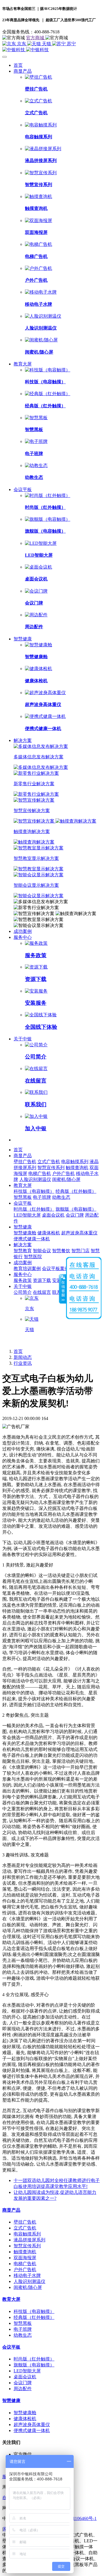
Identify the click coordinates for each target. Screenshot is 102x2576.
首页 (18, 65)
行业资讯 (23, 1363)
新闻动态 (23, 1357)
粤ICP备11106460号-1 (76, 2518)
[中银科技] (51, 50)
